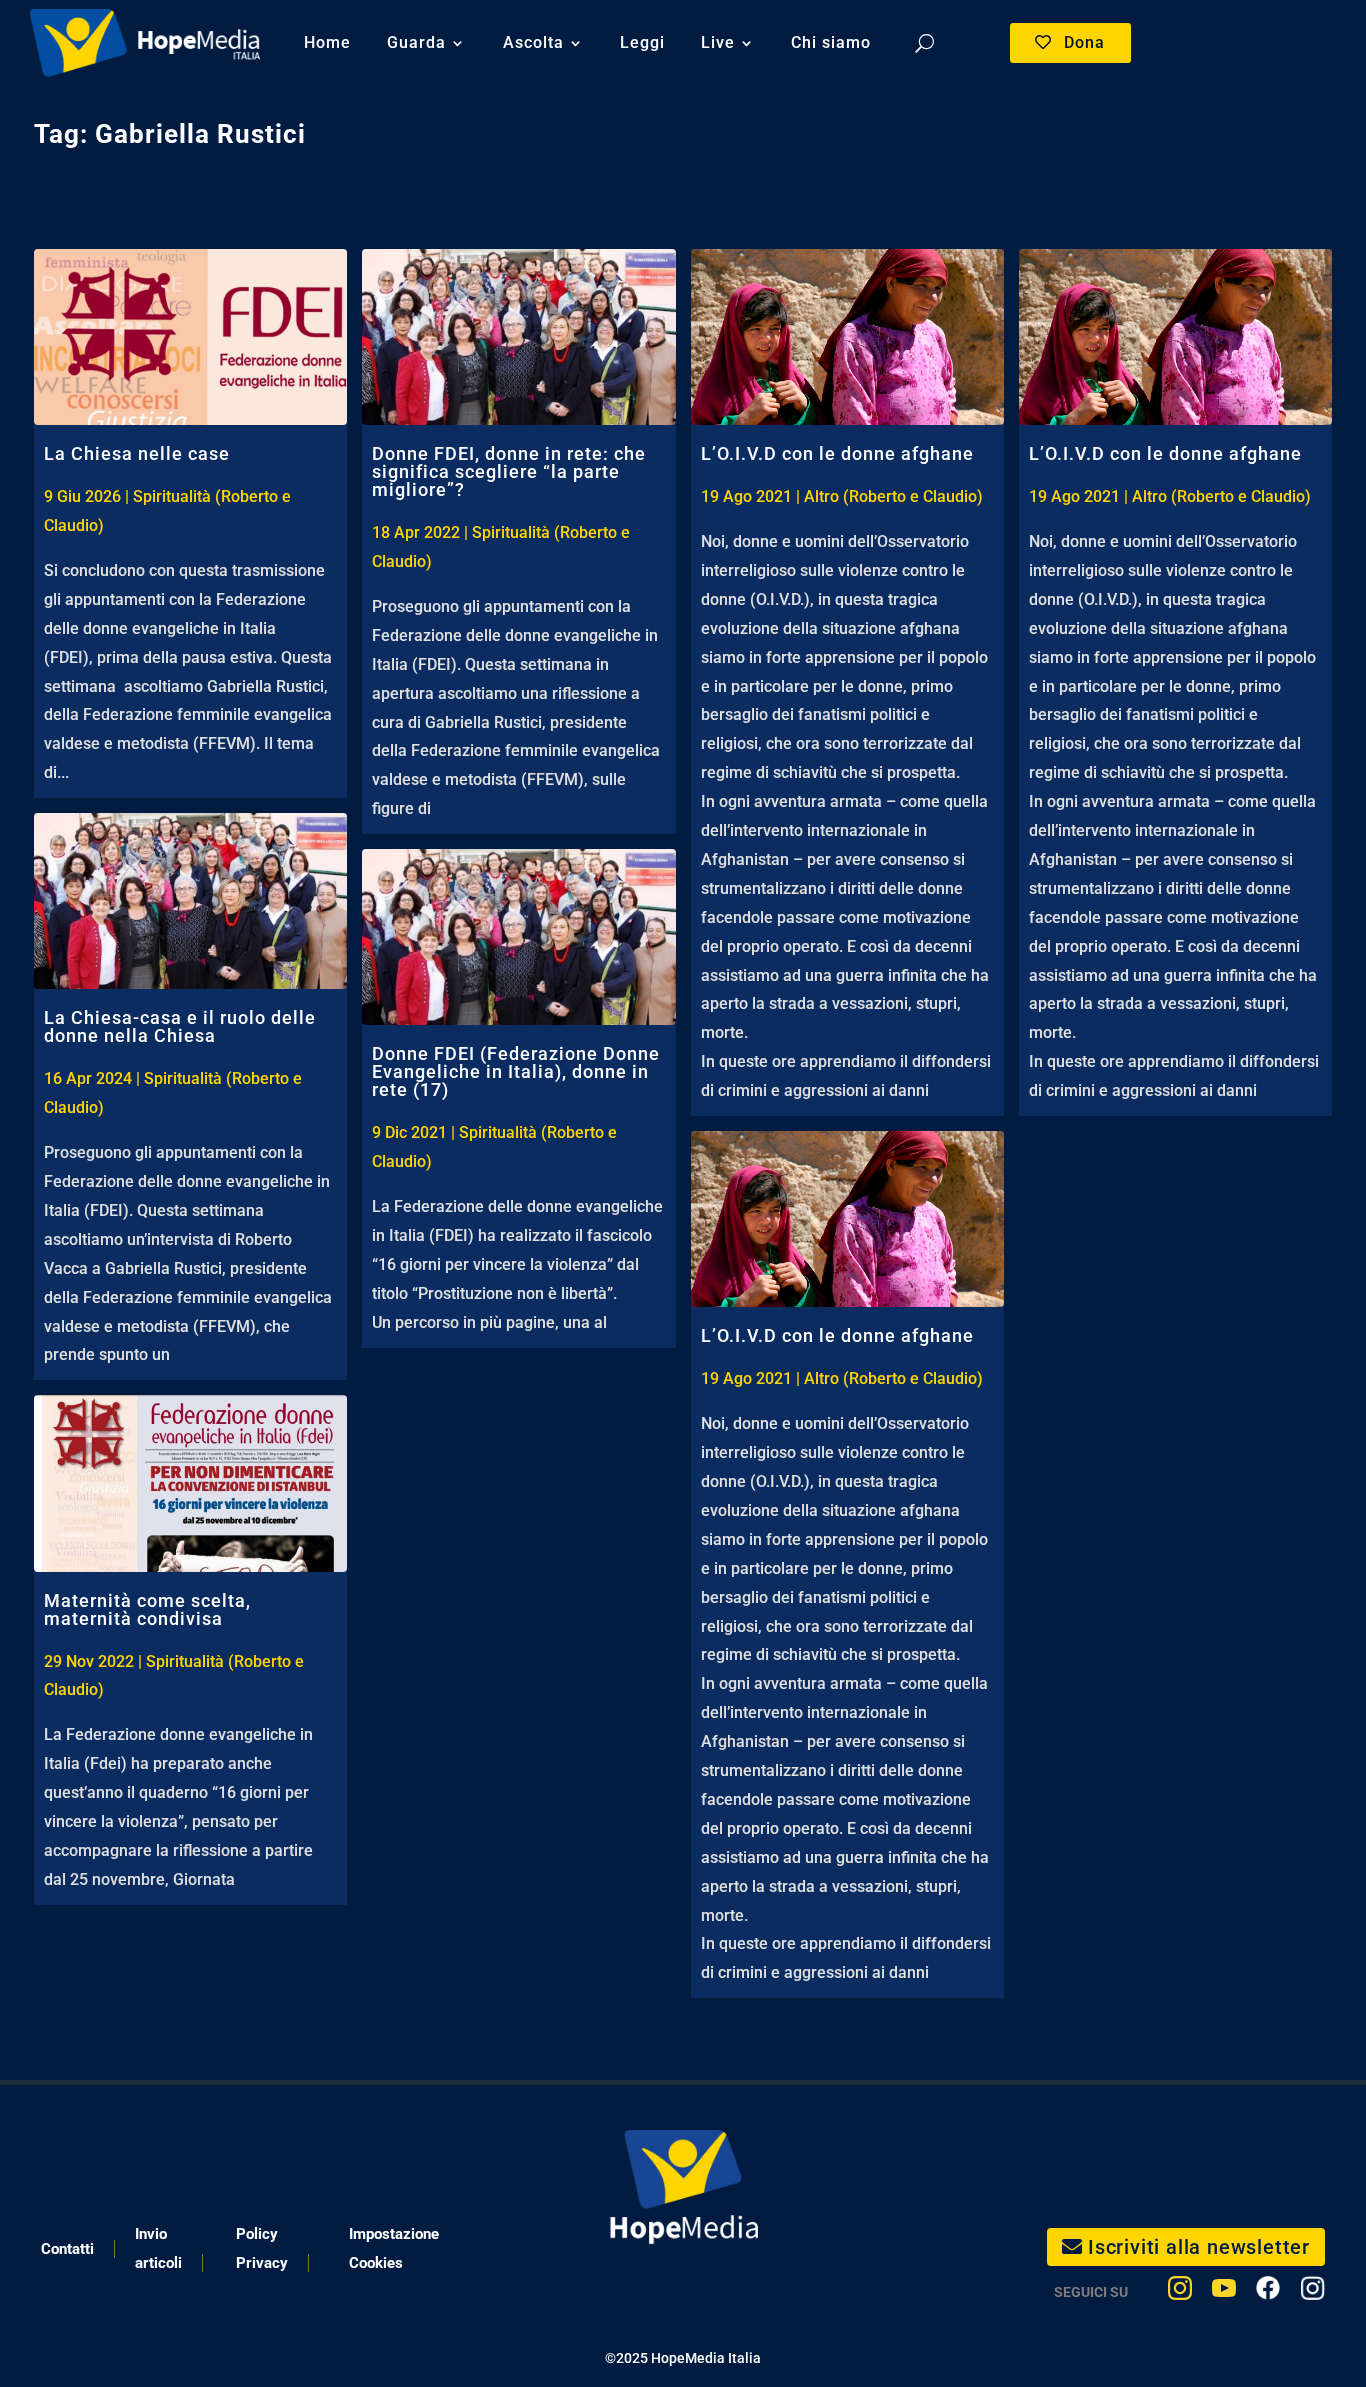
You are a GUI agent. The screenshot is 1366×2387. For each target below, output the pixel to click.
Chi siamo (831, 42)
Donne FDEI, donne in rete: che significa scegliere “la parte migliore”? (509, 471)
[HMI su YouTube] (1224, 2292)
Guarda (416, 42)
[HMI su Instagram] (1180, 2292)
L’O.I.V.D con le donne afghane (837, 453)
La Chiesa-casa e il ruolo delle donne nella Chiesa (180, 1026)
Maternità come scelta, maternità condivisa (147, 1609)
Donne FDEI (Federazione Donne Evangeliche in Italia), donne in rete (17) (516, 1071)
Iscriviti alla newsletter (1199, 2247)
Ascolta (533, 42)
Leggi (642, 42)
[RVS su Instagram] (1312, 2292)
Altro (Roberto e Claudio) (893, 496)
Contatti (67, 2249)
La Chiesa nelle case (137, 453)
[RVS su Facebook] (1268, 2292)
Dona (1084, 42)
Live (718, 42)
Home (327, 42)
